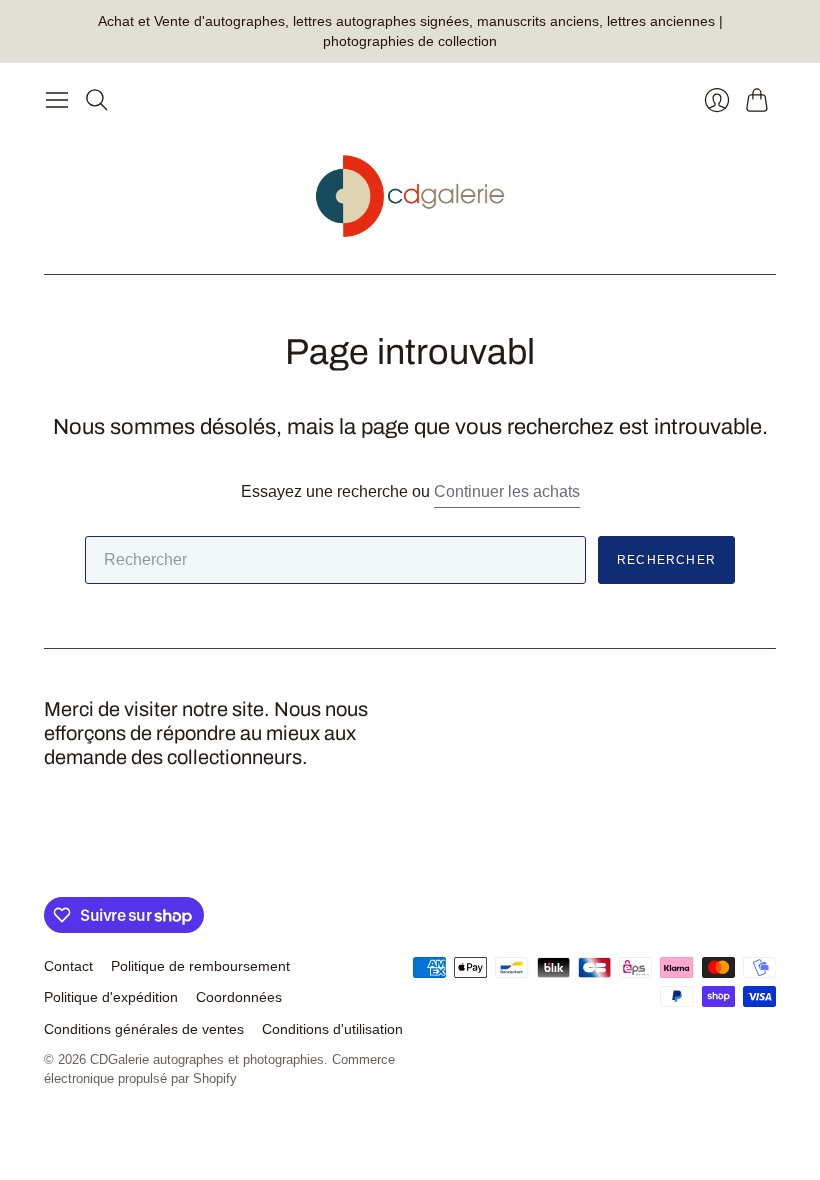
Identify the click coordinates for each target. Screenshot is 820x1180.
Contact (68, 966)
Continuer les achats (507, 491)
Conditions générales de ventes (144, 1029)
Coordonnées (239, 997)
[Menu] (57, 100)
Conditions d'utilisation (332, 1029)
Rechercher (666, 560)
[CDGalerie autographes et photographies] (410, 196)
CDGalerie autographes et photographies (207, 1059)
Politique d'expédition (111, 997)
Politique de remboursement (200, 966)
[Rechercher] (97, 100)
